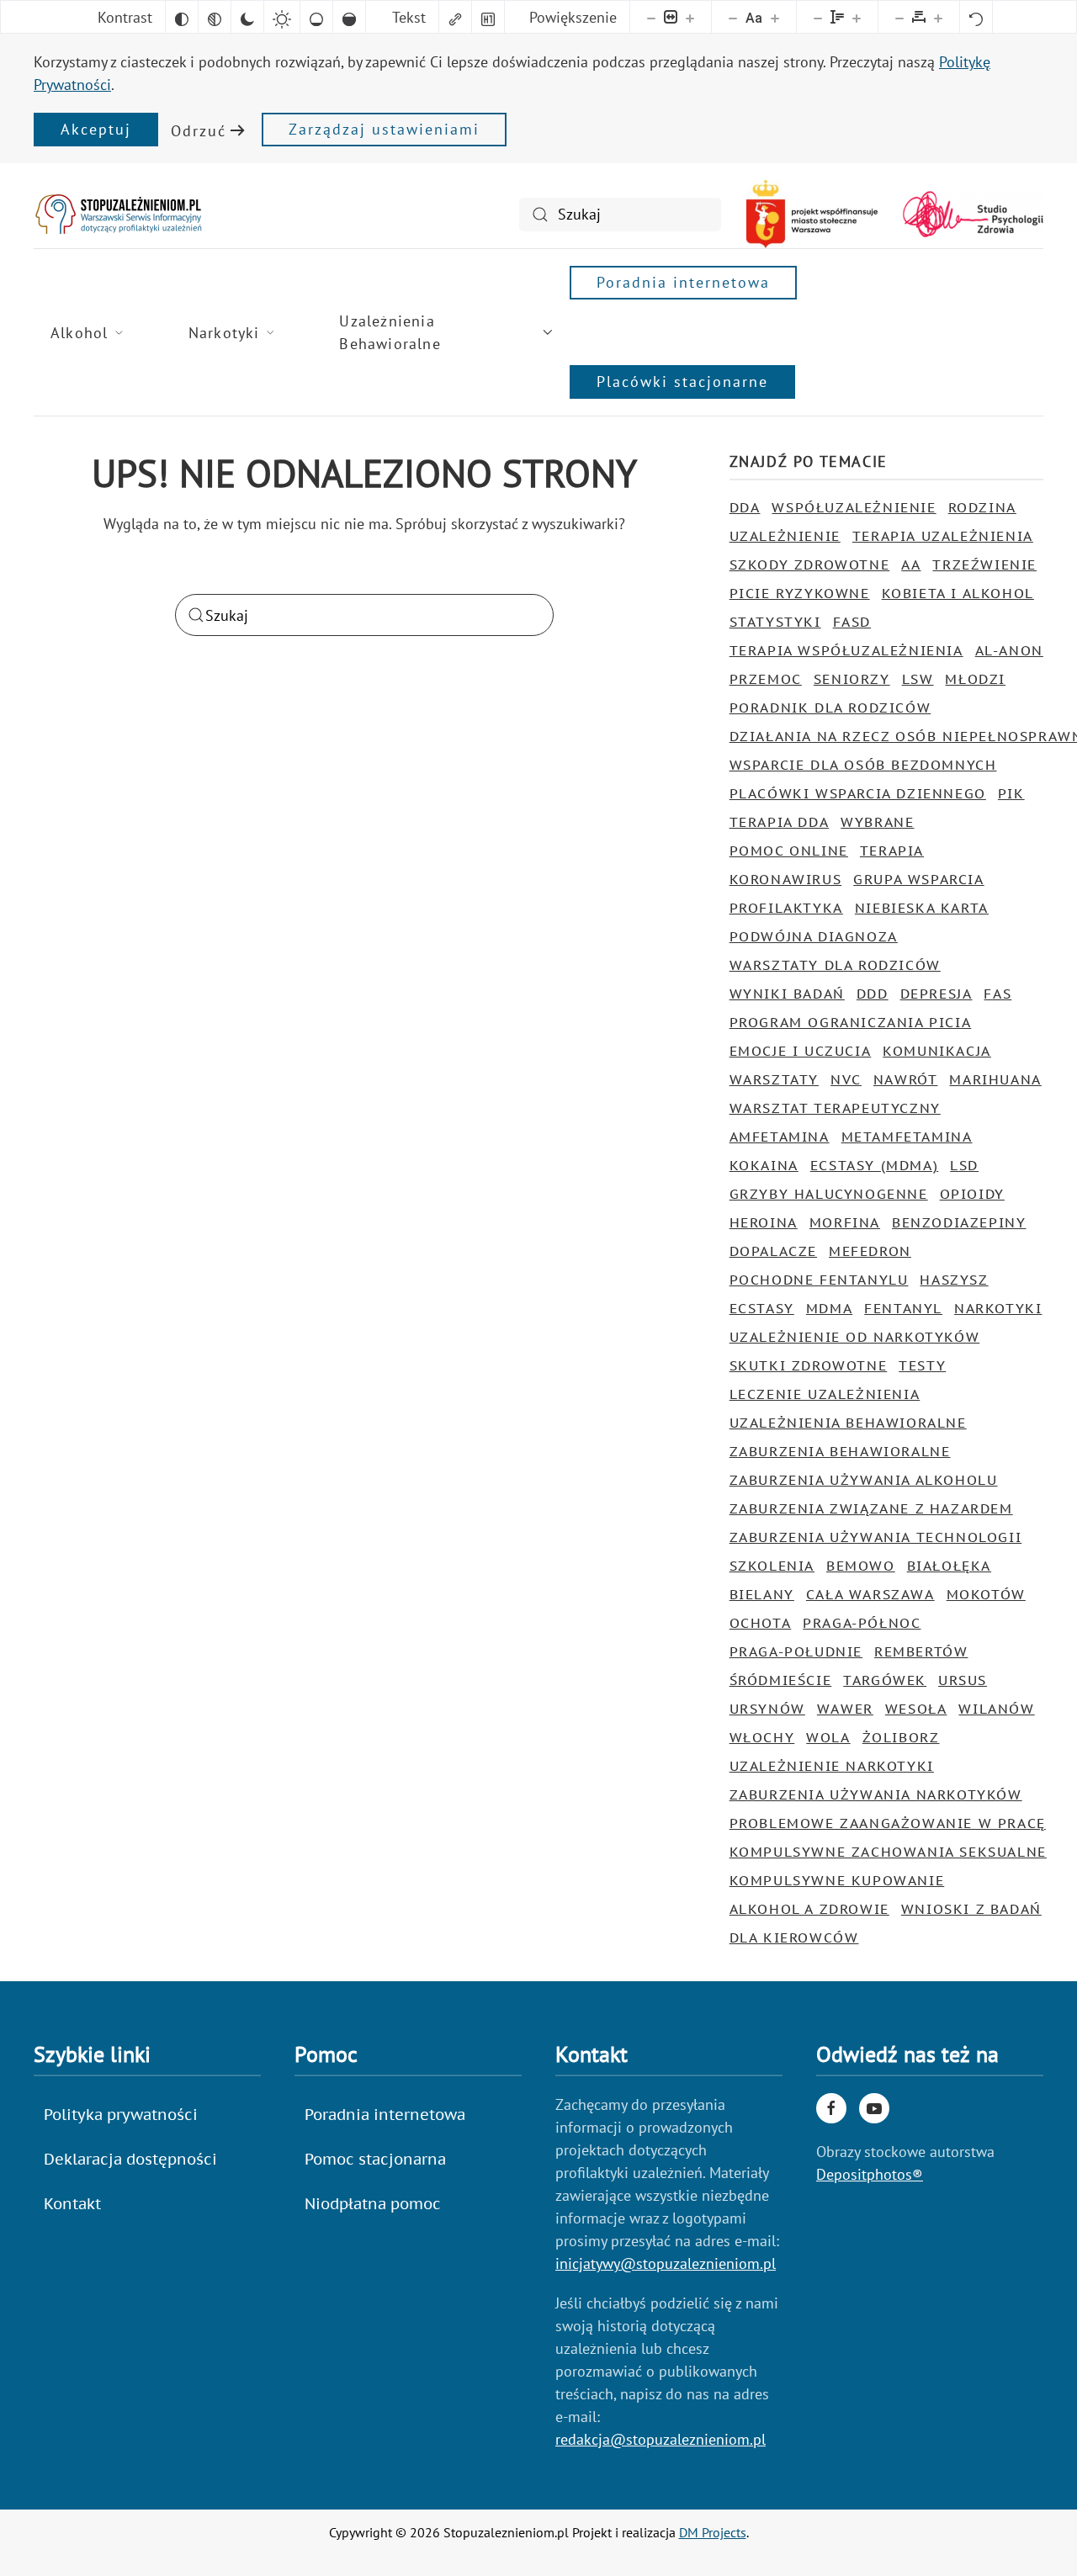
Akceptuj (96, 129)
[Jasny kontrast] (282, 17)
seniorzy (852, 679)
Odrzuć (199, 131)
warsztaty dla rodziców (835, 965)
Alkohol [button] (79, 333)
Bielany (762, 1594)
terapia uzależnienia (943, 536)
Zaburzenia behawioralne (840, 1451)
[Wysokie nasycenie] (349, 17)
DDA (745, 507)
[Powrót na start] (118, 214)
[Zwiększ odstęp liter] (938, 17)
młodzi (975, 679)
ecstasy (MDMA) (874, 1165)
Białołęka (949, 1566)
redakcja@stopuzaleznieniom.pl (661, 2439)
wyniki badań (787, 994)
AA (911, 564)
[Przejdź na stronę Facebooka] (831, 2108)
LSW (918, 679)
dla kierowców (794, 1937)
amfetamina (780, 1137)
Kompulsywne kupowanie (837, 1880)
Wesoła (916, 1709)
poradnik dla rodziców (830, 708)
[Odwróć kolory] (182, 17)
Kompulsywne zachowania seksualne (888, 1852)
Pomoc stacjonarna (375, 2159)
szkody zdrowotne (810, 564)
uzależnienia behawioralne (848, 1423)
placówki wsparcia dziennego (858, 793)
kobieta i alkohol (958, 593)
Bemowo (861, 1566)
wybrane (877, 822)
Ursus (963, 1680)
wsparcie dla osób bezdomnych (863, 765)
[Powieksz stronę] (690, 17)
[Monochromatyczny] (215, 17)
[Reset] (976, 17)
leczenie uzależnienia (825, 1394)
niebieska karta (922, 908)
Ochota (761, 1623)
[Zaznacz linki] (455, 17)
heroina (764, 1222)
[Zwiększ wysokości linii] (857, 17)
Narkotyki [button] (224, 333)
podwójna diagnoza (814, 936)
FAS (997, 994)
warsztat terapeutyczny (835, 1108)
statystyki (775, 622)
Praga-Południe (796, 1651)
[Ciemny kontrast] (247, 17)
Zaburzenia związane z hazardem (871, 1508)
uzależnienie (785, 536)
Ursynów (767, 1709)
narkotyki (998, 1308)
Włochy (762, 1737)
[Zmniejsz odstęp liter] (899, 17)
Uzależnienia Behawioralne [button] (390, 332)
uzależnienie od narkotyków (855, 1337)
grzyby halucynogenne (829, 1194)
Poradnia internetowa (683, 282)
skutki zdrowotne (809, 1365)
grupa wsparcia (918, 879)
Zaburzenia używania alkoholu (864, 1480)
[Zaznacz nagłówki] (488, 17)
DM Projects (713, 2532)
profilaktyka (786, 908)
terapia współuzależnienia (846, 650)
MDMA (829, 1308)
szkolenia (772, 1566)
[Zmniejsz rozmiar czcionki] (733, 17)
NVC (846, 1079)
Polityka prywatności (121, 2115)
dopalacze (773, 1251)
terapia (892, 851)
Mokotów (986, 1594)
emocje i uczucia (801, 1051)
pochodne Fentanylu (819, 1280)
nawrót (906, 1079)
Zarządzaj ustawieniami (384, 129)
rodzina (982, 507)
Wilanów (996, 1709)
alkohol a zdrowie (809, 1909)
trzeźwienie (984, 564)
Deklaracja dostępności (130, 2159)
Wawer (845, 1709)
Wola (828, 1737)
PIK (1011, 793)
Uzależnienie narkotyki (832, 1766)
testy (922, 1365)
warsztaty (774, 1079)
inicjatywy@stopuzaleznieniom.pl (666, 2263)
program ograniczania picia (851, 1022)
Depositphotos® (870, 2174)
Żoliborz (901, 1737)
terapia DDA (780, 822)
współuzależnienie (854, 507)
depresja (936, 994)
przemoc (766, 679)
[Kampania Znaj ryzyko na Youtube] (874, 2108)
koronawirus (786, 879)
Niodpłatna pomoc (373, 2204)
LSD (964, 1165)
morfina (845, 1222)
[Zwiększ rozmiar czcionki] (775, 17)
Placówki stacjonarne (682, 382)
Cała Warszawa (870, 1594)
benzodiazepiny (959, 1222)
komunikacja (937, 1051)
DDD (873, 994)
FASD (852, 622)
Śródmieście (781, 1680)
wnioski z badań (971, 1909)
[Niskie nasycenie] (316, 17)
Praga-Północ (862, 1623)
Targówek (885, 1680)
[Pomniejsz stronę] (651, 17)
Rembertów (921, 1651)
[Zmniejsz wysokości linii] (818, 17)
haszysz (954, 1280)
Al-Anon (1009, 650)
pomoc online (789, 851)
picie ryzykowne (800, 593)
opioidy (972, 1194)
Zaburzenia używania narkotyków (876, 1794)
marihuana (995, 1079)
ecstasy (762, 1308)
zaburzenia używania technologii (876, 1537)
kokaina (764, 1165)
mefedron (870, 1251)
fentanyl (903, 1308)
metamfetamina (907, 1137)
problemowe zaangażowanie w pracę (888, 1823)
